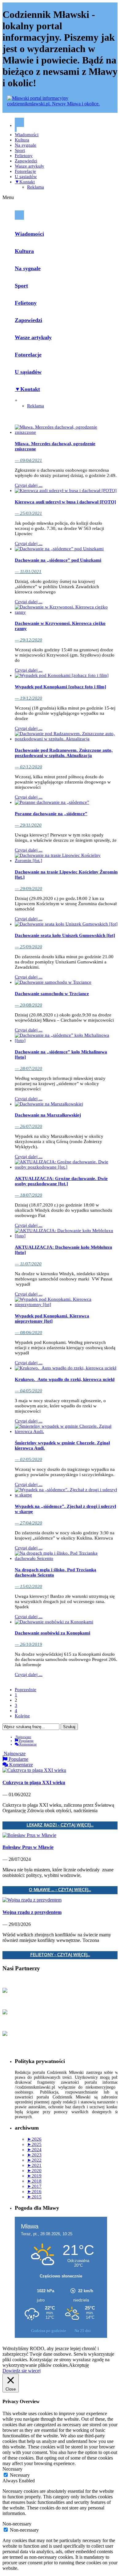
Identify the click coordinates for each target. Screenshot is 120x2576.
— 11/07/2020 (28, 1264)
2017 (34, 2186)
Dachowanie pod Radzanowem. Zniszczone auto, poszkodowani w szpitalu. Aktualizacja (64, 753)
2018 (34, 2181)
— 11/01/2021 (28, 572)
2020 (34, 2171)
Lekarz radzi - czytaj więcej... (60, 1825)
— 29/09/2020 (28, 889)
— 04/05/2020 (28, 1391)
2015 (34, 2197)
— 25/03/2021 (28, 513)
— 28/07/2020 (28, 1068)
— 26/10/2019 (28, 1644)
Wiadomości (27, 135)
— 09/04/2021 (28, 460)
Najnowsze (23, 1737)
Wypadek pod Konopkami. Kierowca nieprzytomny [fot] (52, 1319)
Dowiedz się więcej (22, 2371)
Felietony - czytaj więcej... (60, 1955)
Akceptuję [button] (79, 2365)
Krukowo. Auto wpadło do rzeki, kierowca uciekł (65, 1379)
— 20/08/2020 (28, 1005)
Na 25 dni (83, 2331)
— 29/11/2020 (28, 825)
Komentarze (28, 1744)
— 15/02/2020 (28, 1586)
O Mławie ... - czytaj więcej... (60, 1890)
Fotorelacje (25, 171)
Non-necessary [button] (17, 2524)
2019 (34, 2176)
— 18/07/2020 (28, 1195)
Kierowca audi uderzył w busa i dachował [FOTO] (65, 502)
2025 (34, 2144)
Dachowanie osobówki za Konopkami (52, 1633)
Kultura (22, 140)
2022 (34, 2160)
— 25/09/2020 (28, 947)
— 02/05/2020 (28, 1459)
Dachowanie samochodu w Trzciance (52, 994)
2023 (34, 2155)
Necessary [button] (12, 2469)
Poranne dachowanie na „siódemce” (51, 814)
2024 (34, 2150)
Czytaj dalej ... (29, 485)
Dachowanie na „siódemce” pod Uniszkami (58, 560)
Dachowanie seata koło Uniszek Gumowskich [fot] (65, 935)
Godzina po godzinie (49, 2331)
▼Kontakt (25, 182)
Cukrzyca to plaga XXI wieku (34, 1782)
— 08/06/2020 (28, 1333)
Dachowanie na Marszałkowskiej (48, 1115)
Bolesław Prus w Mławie (28, 1847)
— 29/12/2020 (28, 640)
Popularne (26, 1740)
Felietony (24, 156)
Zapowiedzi (26, 161)
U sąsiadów (26, 177)
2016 (34, 2191)
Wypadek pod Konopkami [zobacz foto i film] (60, 687)
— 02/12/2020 (28, 767)
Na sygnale (26, 145)
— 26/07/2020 (28, 1126)
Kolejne (22, 1716)
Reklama (36, 187)
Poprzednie (26, 1690)
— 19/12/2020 (28, 698)
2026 (34, 2139)
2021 (34, 2165)
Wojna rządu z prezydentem (32, 1912)
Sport (20, 150)
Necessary (20, 2475)
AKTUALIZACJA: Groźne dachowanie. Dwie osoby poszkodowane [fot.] (61, 1181)
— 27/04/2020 (28, 1523)
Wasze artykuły (30, 166)
